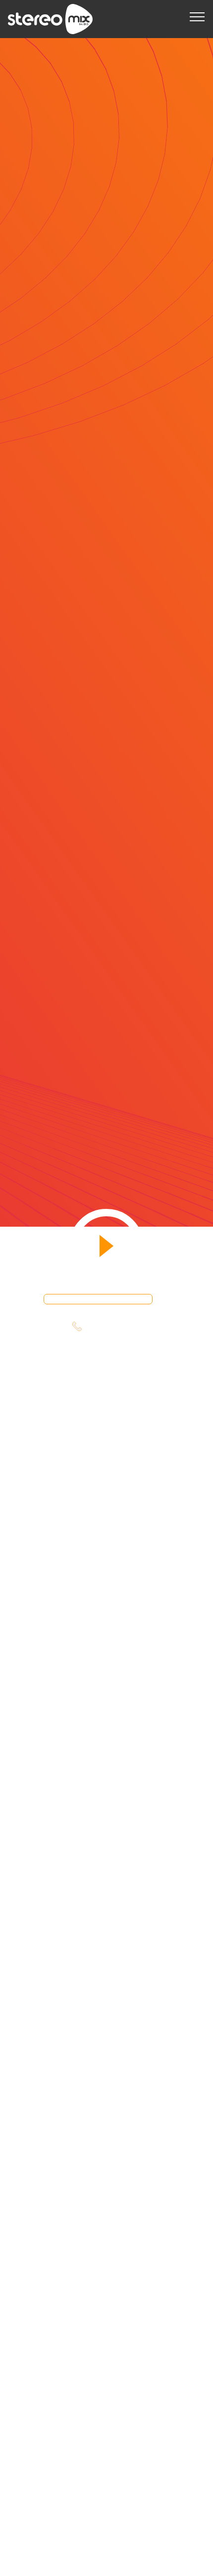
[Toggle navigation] (197, 16)
